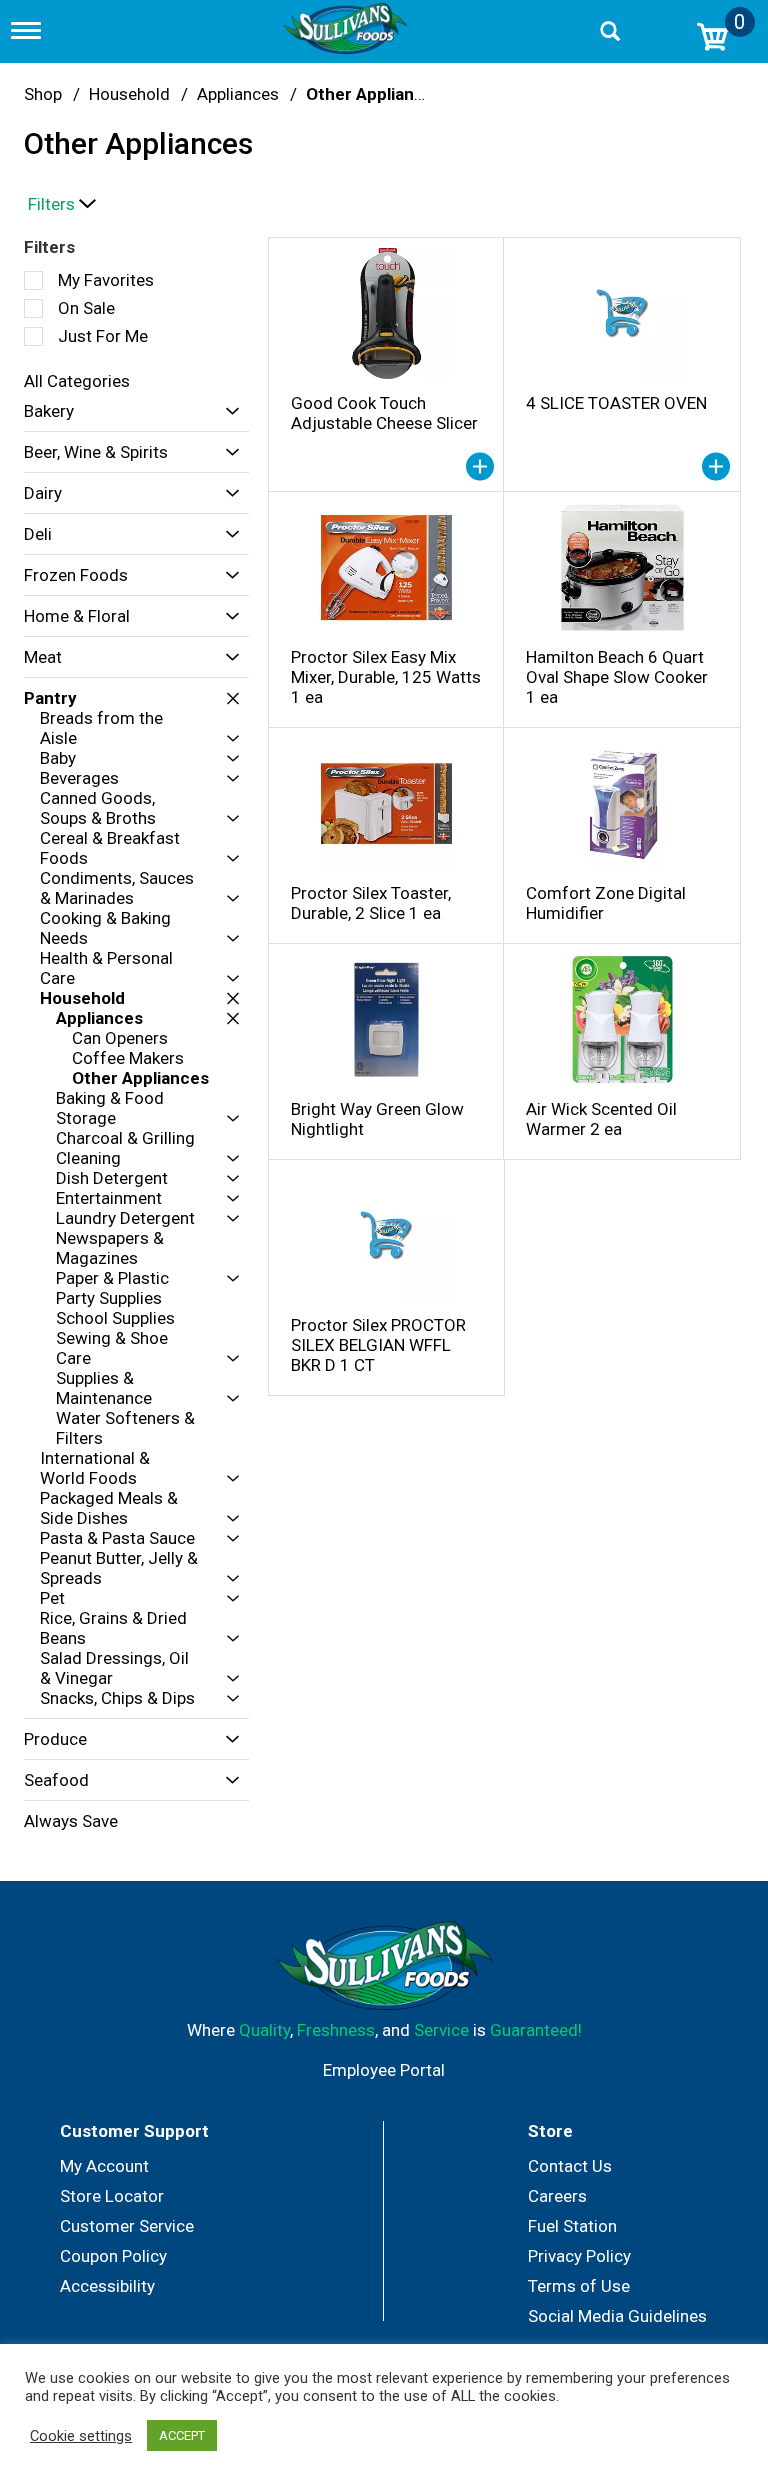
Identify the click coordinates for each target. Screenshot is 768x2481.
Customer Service (127, 2226)
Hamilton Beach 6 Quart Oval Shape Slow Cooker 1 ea (617, 677)
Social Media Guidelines (617, 2316)
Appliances (238, 94)
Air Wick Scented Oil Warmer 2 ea (601, 1119)
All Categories (77, 381)
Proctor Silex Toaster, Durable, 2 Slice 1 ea (371, 903)
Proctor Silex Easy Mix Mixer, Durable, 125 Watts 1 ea (386, 677)
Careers (557, 2196)
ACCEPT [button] (182, 2435)
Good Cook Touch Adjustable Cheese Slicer (384, 413)
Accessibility (107, 2286)
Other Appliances (374, 94)
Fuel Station (572, 2226)
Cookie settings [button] (81, 2436)
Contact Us (570, 2166)
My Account (104, 2166)
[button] (227, 411)
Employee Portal (384, 2070)
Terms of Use (579, 2286)
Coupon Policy (113, 2256)
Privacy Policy (579, 2256)
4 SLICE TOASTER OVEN (616, 403)
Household (129, 94)
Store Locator (112, 2196)
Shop (43, 94)
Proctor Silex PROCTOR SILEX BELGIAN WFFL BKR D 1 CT (378, 1345)
